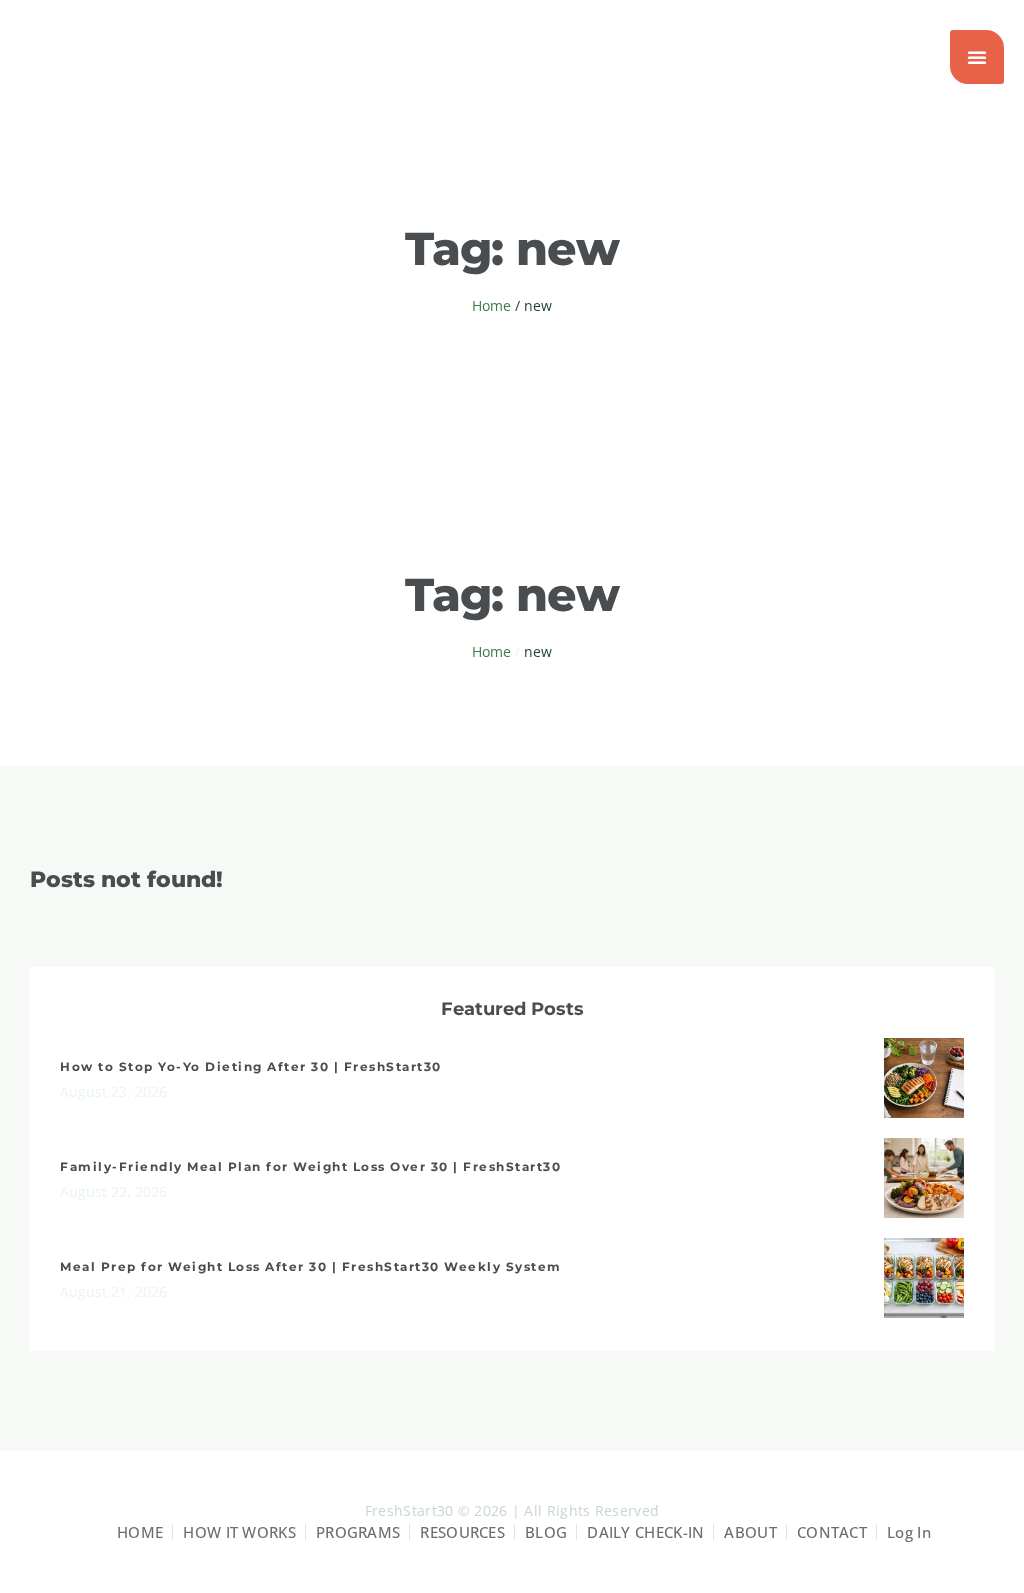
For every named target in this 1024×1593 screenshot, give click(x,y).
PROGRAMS (358, 1532)
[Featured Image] (924, 1078)
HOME (140, 1532)
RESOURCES (462, 1532)
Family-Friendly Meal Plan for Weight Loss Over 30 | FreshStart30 (310, 1166)
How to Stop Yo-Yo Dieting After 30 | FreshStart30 (251, 1066)
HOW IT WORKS (239, 1532)
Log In (909, 1532)
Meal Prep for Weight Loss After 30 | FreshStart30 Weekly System (311, 1266)
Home (491, 305)
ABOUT (750, 1532)
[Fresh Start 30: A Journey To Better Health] (120, 57)
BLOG (546, 1532)
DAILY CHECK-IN (645, 1532)
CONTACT (832, 1532)
